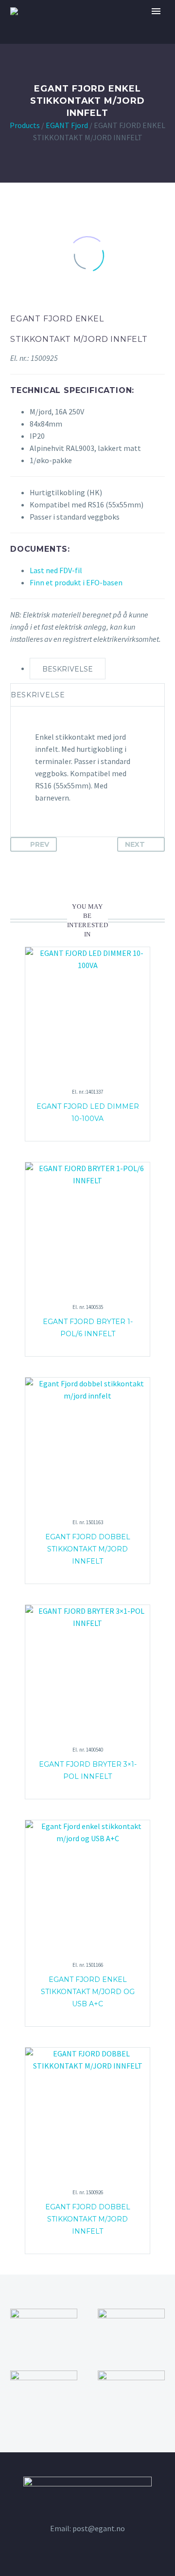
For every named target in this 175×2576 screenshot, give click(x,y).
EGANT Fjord (67, 125)
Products (25, 125)
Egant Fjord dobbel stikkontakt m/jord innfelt (88, 1549)
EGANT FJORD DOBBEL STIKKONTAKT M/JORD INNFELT (88, 2219)
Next (135, 844)
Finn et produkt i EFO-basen (76, 582)
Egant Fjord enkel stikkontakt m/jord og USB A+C (88, 1992)
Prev (40, 844)
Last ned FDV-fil (56, 570)
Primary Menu (156, 11)
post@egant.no (99, 2528)
